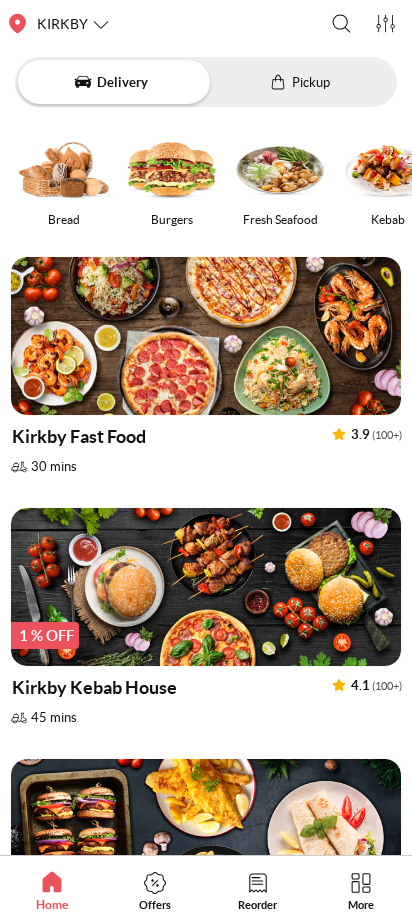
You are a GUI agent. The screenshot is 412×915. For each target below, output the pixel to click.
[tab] (51, 890)
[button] (341, 23)
